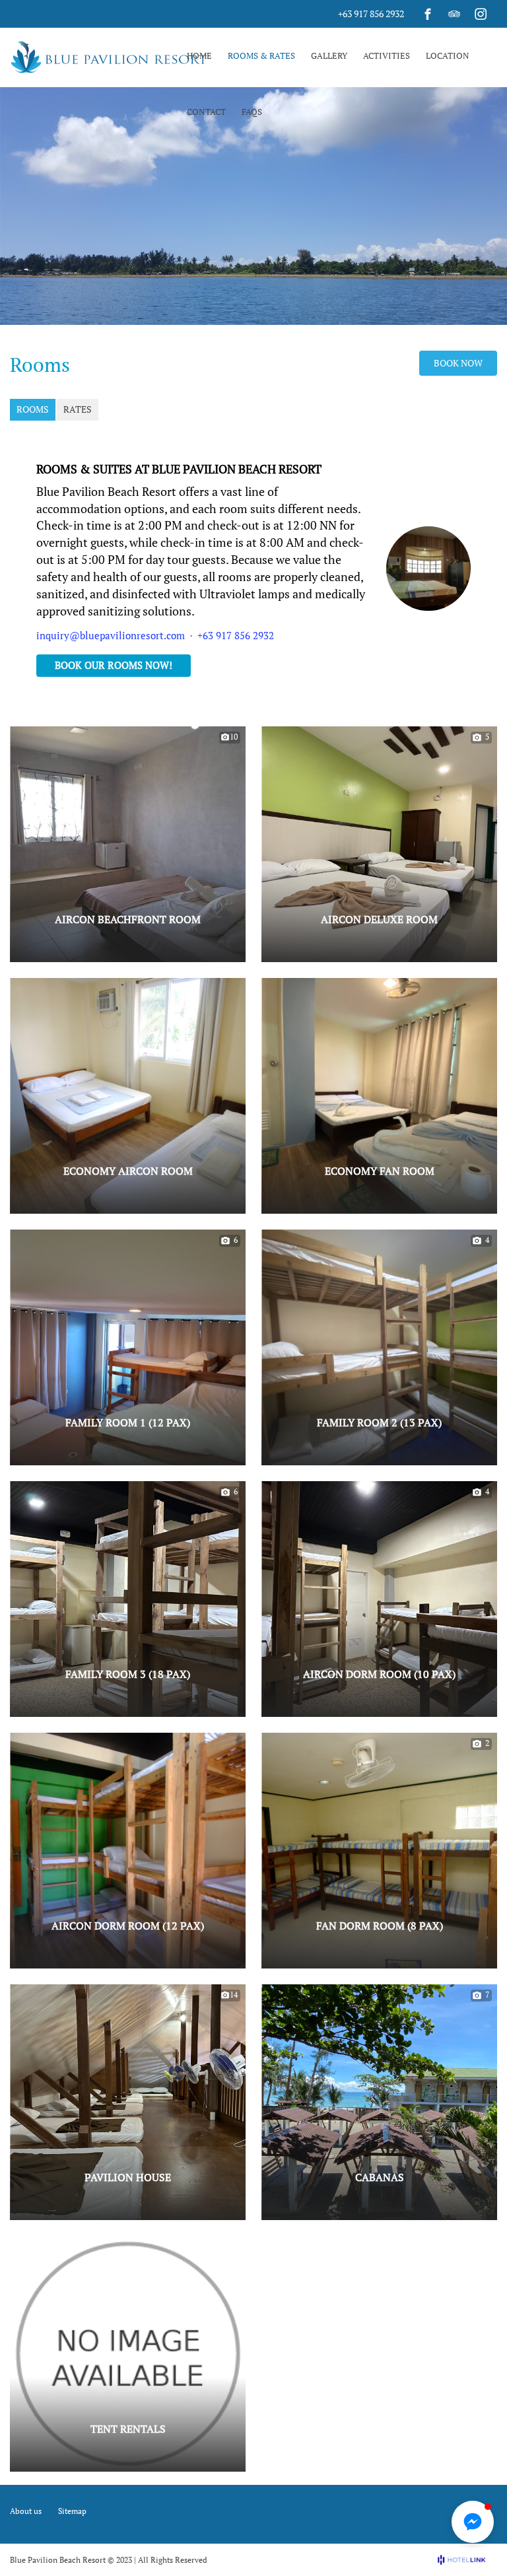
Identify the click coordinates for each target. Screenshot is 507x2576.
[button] (128, 948)
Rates (78, 409)
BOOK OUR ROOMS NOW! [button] (114, 665)
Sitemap (72, 2511)
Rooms (33, 409)
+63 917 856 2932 (371, 14)
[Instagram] (481, 14)
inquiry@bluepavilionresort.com (111, 635)
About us (26, 2511)
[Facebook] (428, 14)
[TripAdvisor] (454, 14)
